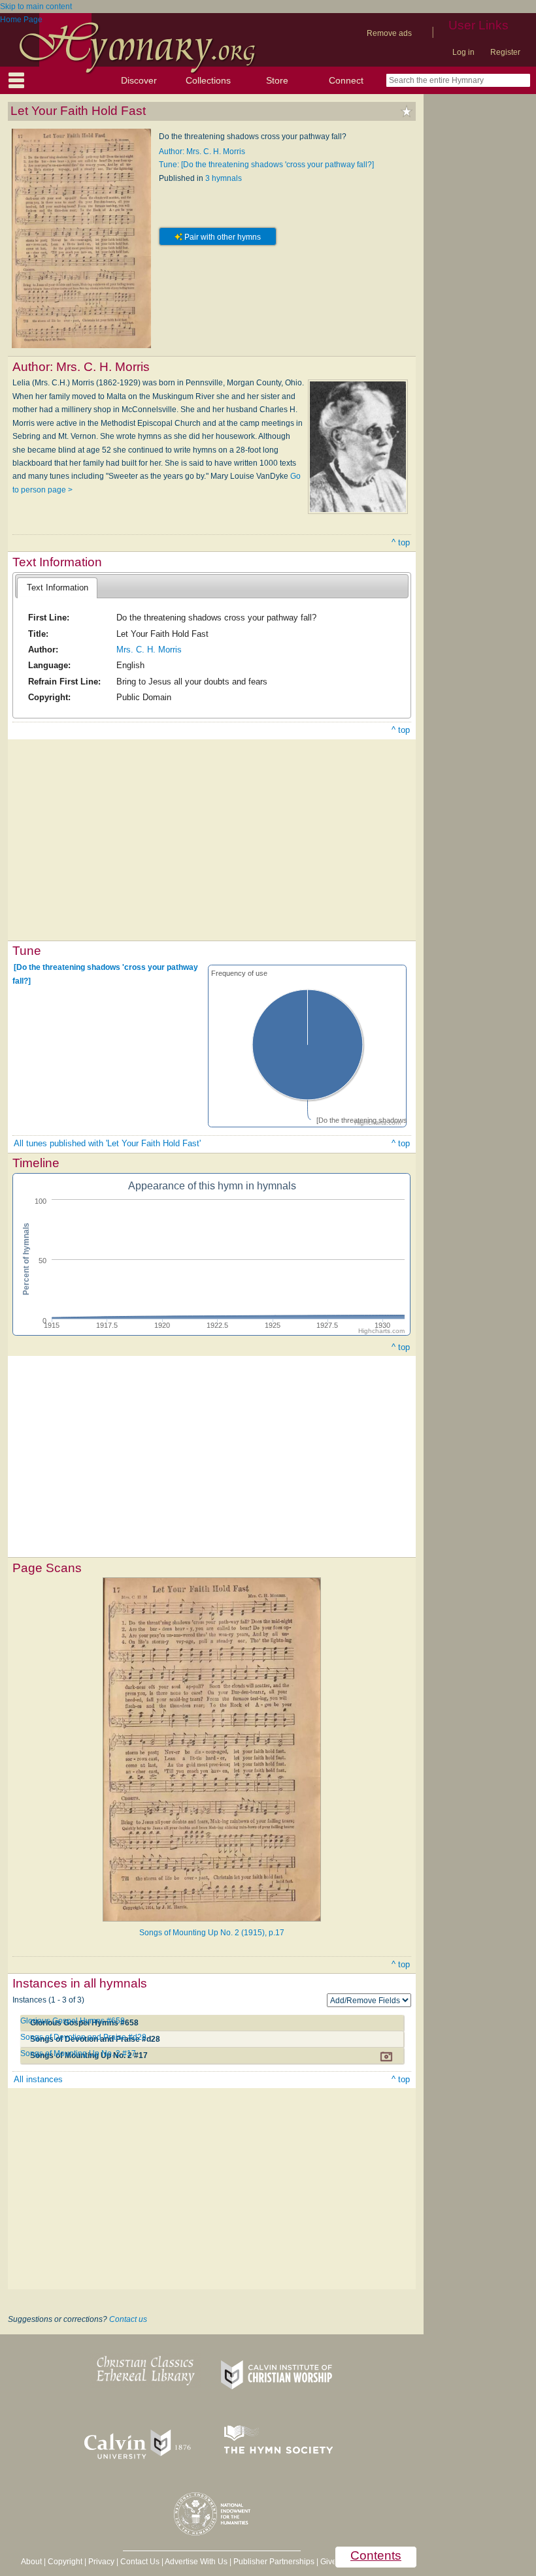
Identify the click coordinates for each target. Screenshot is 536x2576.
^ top (401, 542)
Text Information (58, 588)
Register (505, 52)
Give (328, 2562)
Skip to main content (36, 7)
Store (277, 80)
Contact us (128, 2319)
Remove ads (389, 33)
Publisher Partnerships (274, 2562)
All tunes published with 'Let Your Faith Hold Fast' (107, 1143)
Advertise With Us (196, 2562)
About (31, 2562)
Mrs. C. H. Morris (149, 650)
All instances (38, 2079)
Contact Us (140, 2562)
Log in (463, 52)
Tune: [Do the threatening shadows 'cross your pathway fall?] (266, 165)
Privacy (101, 2562)
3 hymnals (224, 178)
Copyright (65, 2562)
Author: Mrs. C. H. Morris (202, 152)
